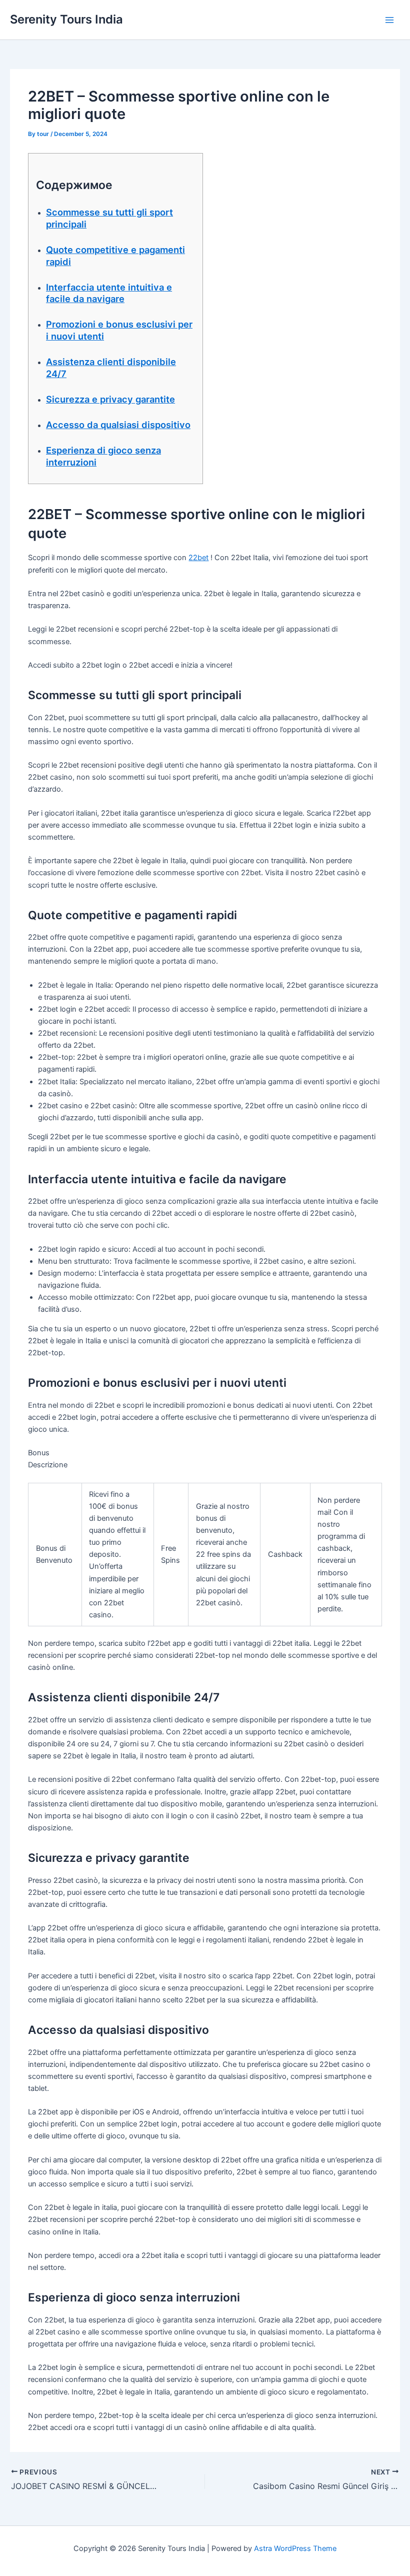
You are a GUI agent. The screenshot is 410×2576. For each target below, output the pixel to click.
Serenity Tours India (66, 19)
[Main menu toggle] (389, 20)
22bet (198, 558)
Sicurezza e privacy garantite (110, 399)
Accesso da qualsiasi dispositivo (118, 425)
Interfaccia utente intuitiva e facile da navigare (109, 293)
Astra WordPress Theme (295, 2548)
